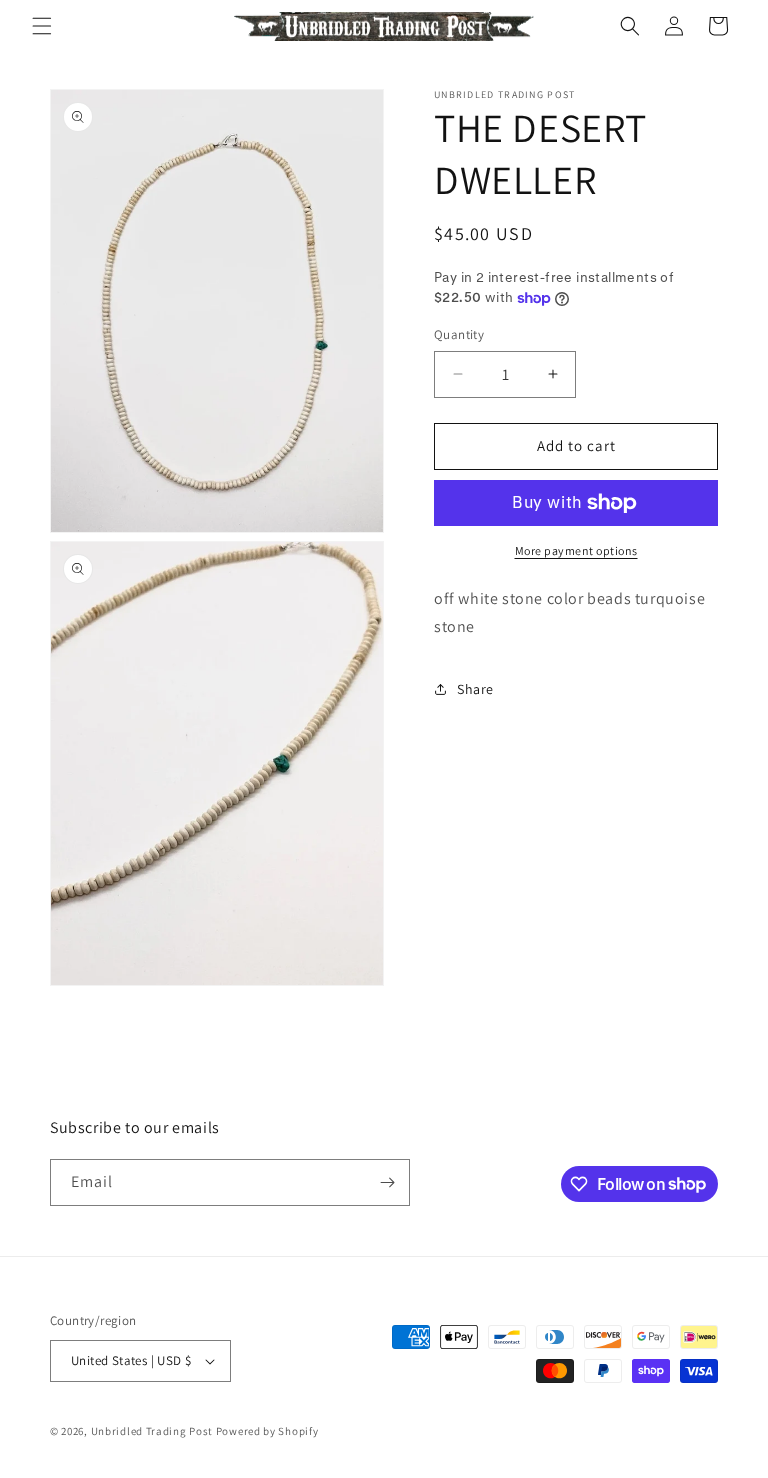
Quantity (459, 334)
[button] (42, 26)
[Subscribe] (387, 1182)
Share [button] (475, 689)
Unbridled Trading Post (152, 1431)
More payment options (576, 550)
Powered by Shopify (267, 1431)
